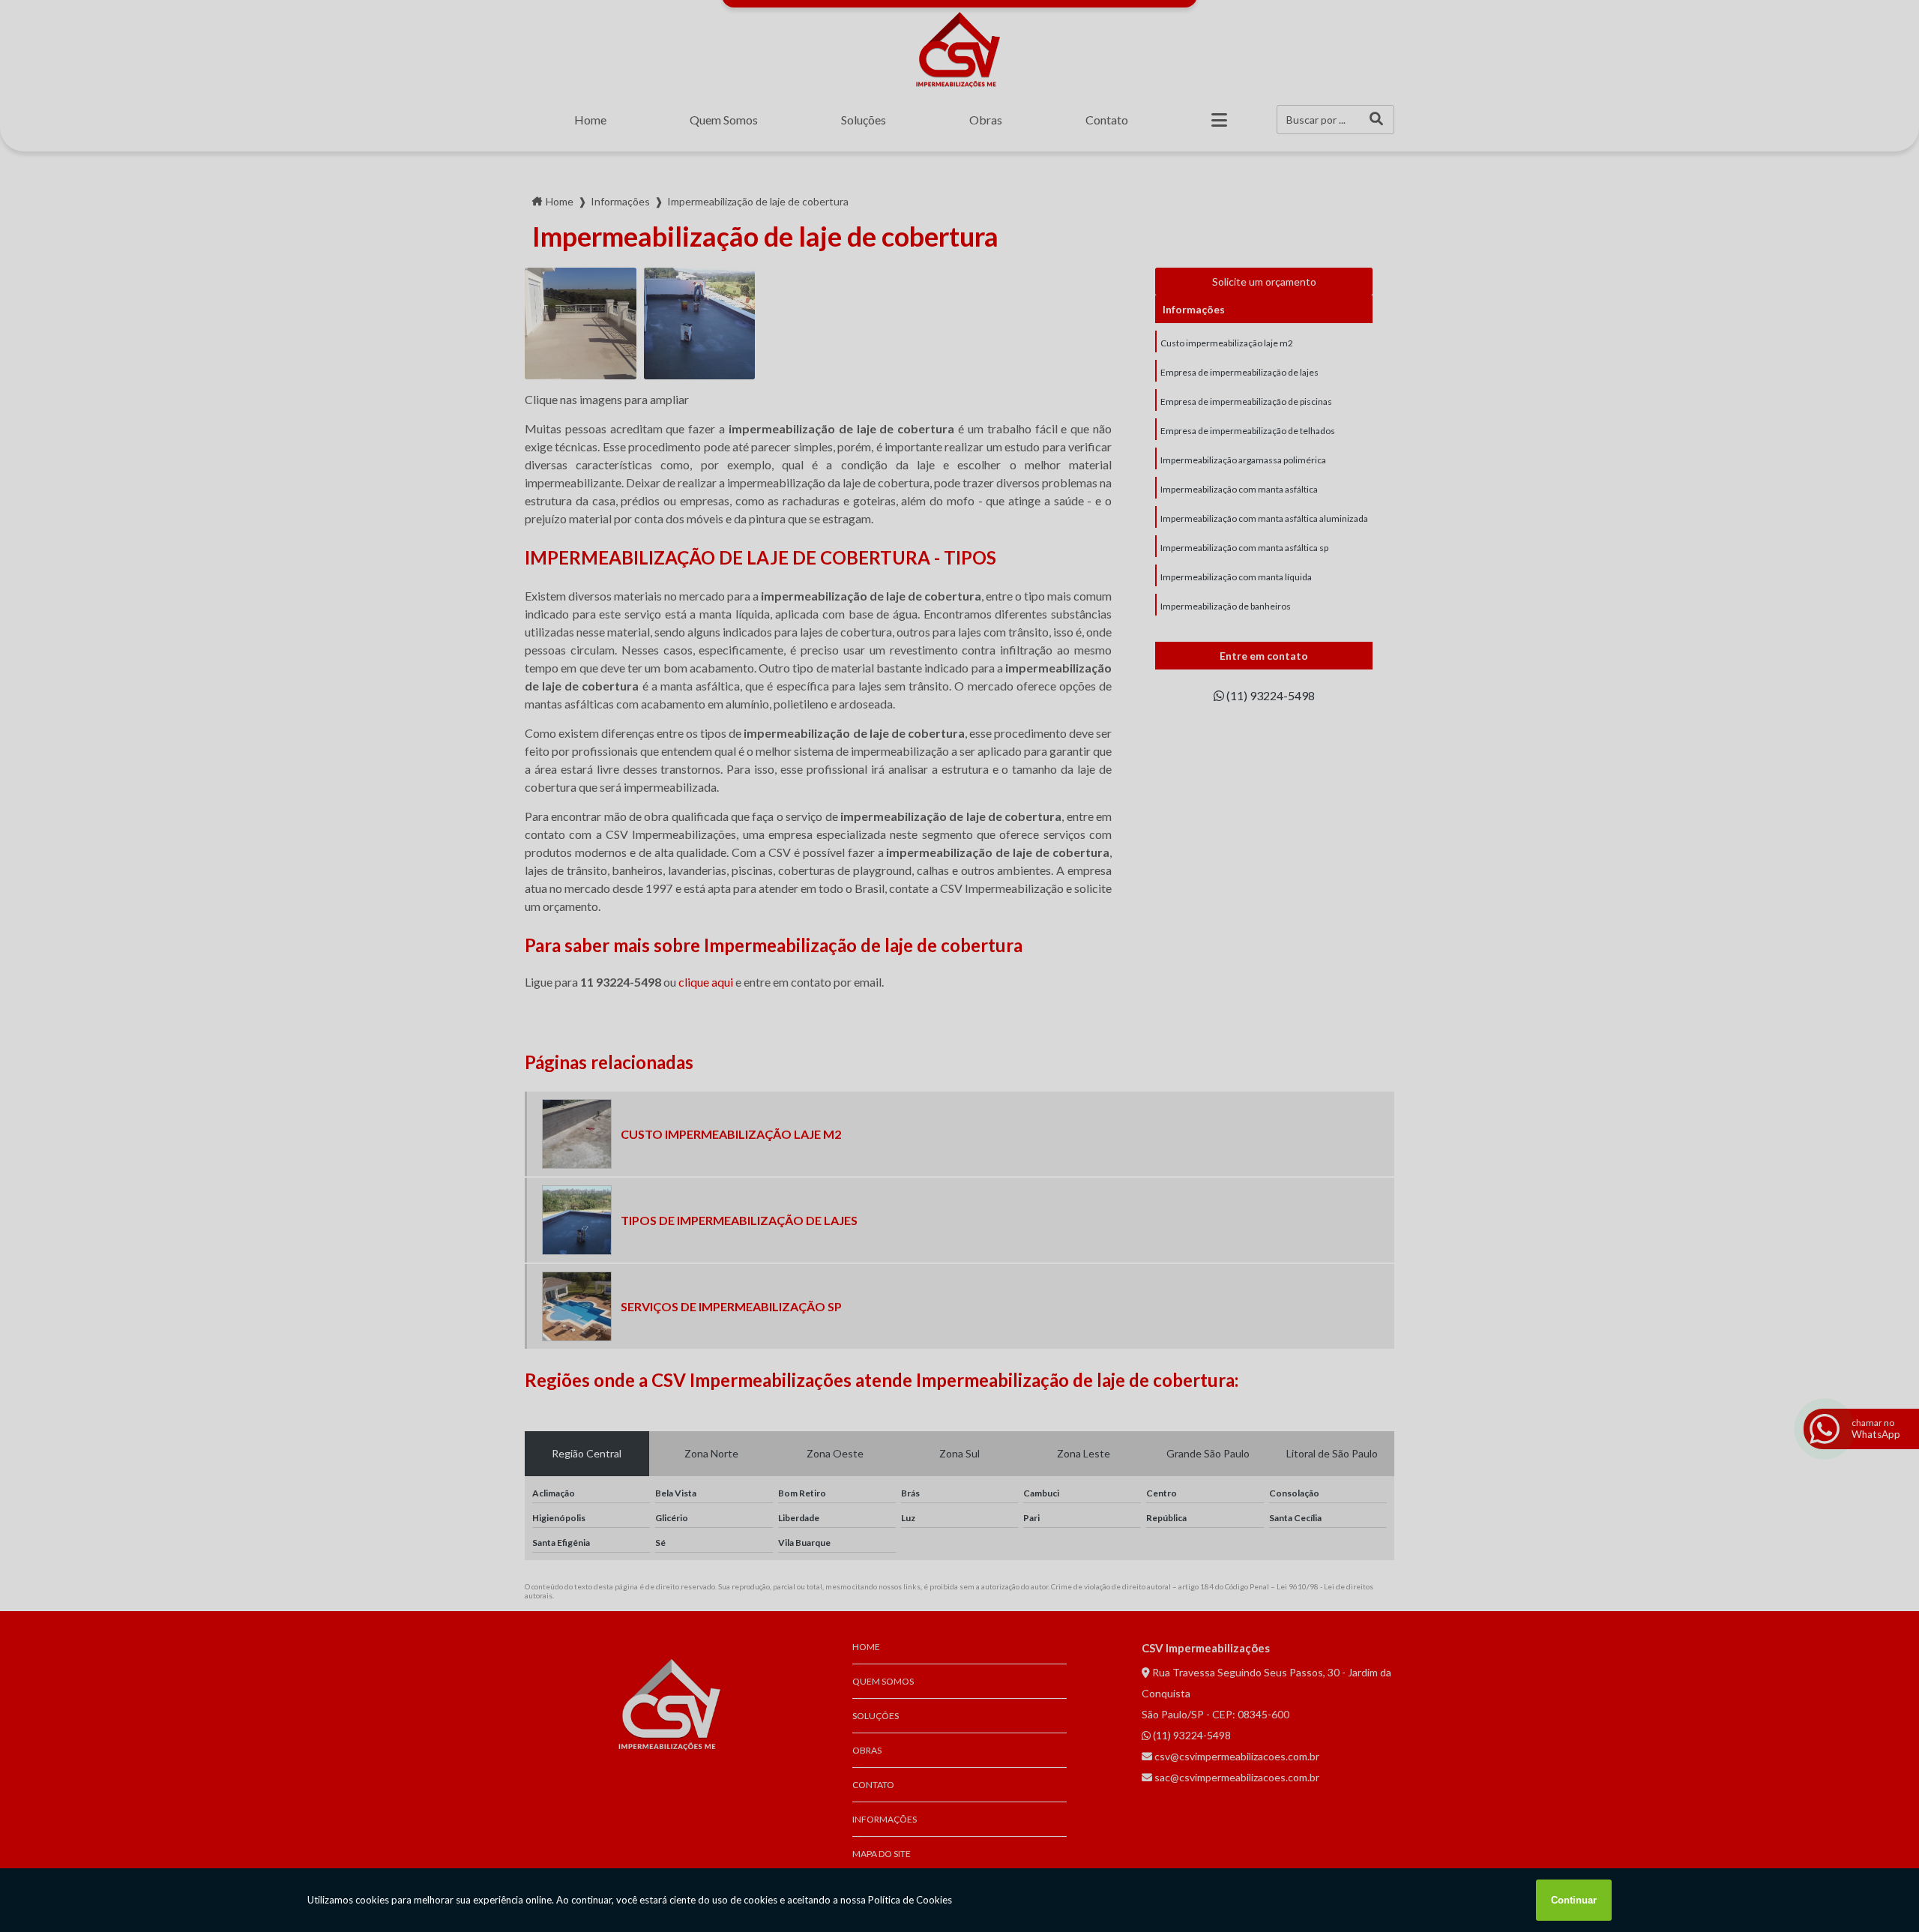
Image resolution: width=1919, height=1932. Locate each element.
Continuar (1574, 1900)
